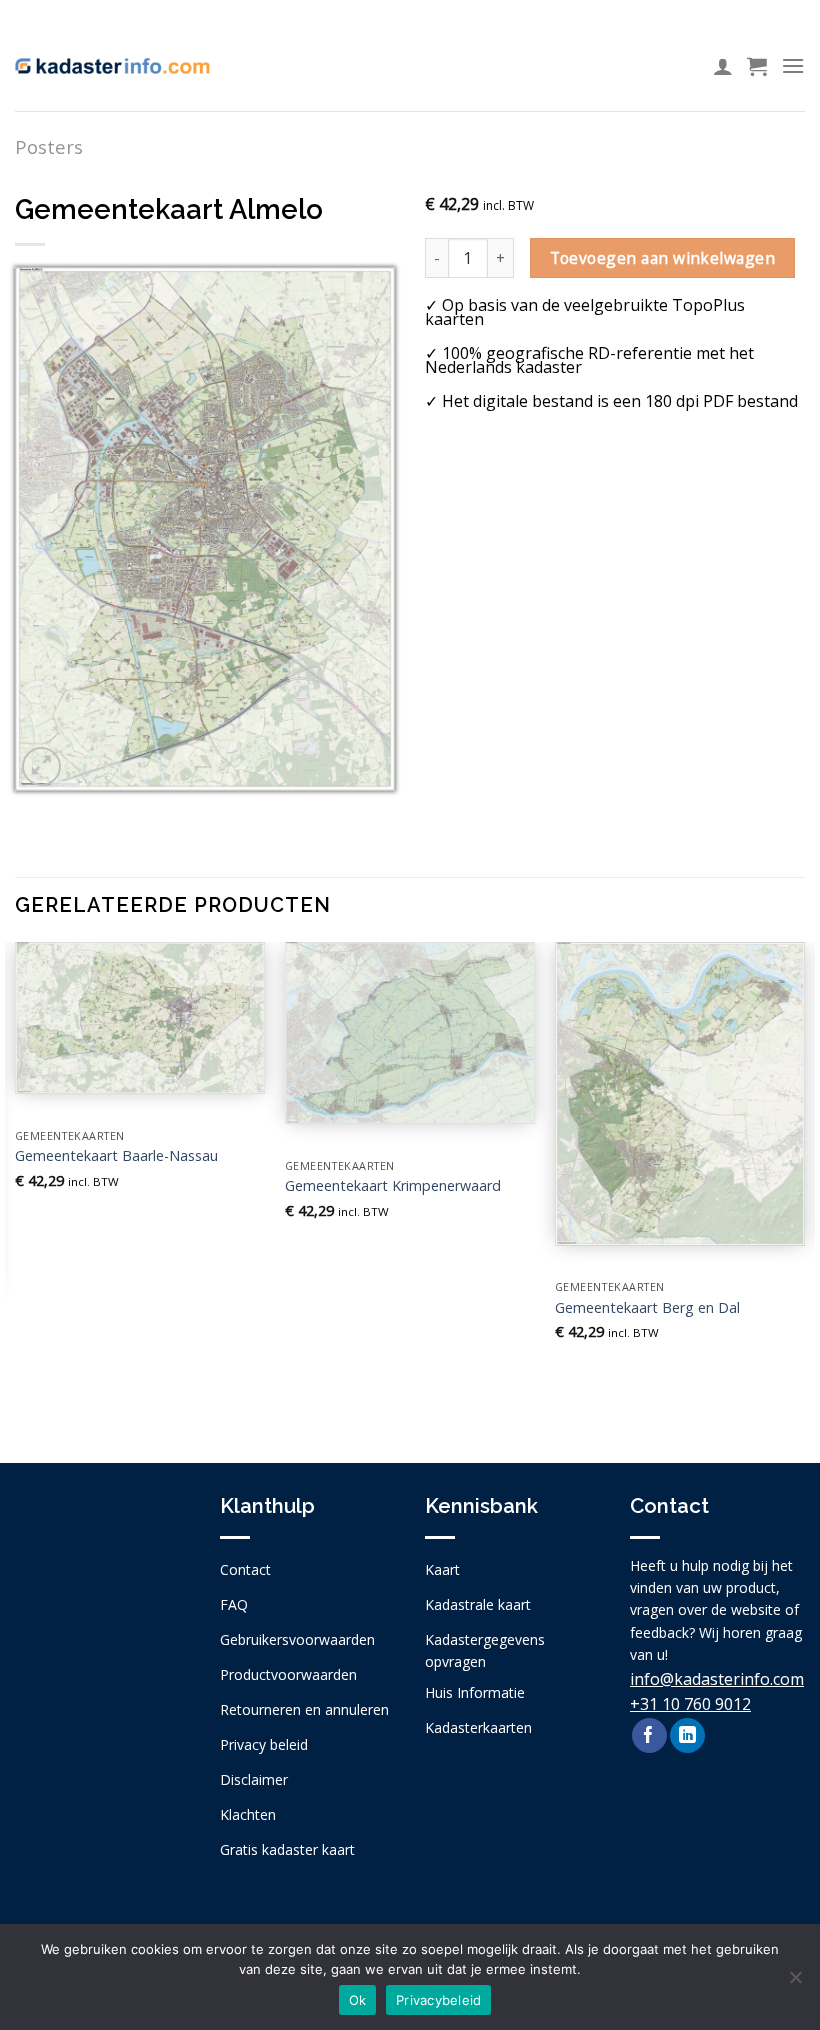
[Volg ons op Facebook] (649, 1736)
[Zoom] (41, 766)
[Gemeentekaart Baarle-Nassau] (140, 1018)
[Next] (804, 1185)
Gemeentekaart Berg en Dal (647, 1308)
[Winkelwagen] (757, 66)
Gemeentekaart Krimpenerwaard (393, 1186)
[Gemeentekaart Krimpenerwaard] (410, 1033)
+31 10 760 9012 (690, 1704)
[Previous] (16, 1185)
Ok (358, 2000)
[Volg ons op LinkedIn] (687, 1736)
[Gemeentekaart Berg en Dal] (680, 1094)
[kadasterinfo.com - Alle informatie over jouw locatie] (112, 66)
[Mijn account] (723, 66)
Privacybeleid (438, 2000)
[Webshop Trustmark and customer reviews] (102, 1622)
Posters (49, 146)
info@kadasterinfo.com (717, 1679)
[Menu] (793, 65)
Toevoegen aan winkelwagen (663, 258)
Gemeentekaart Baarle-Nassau (116, 1156)
